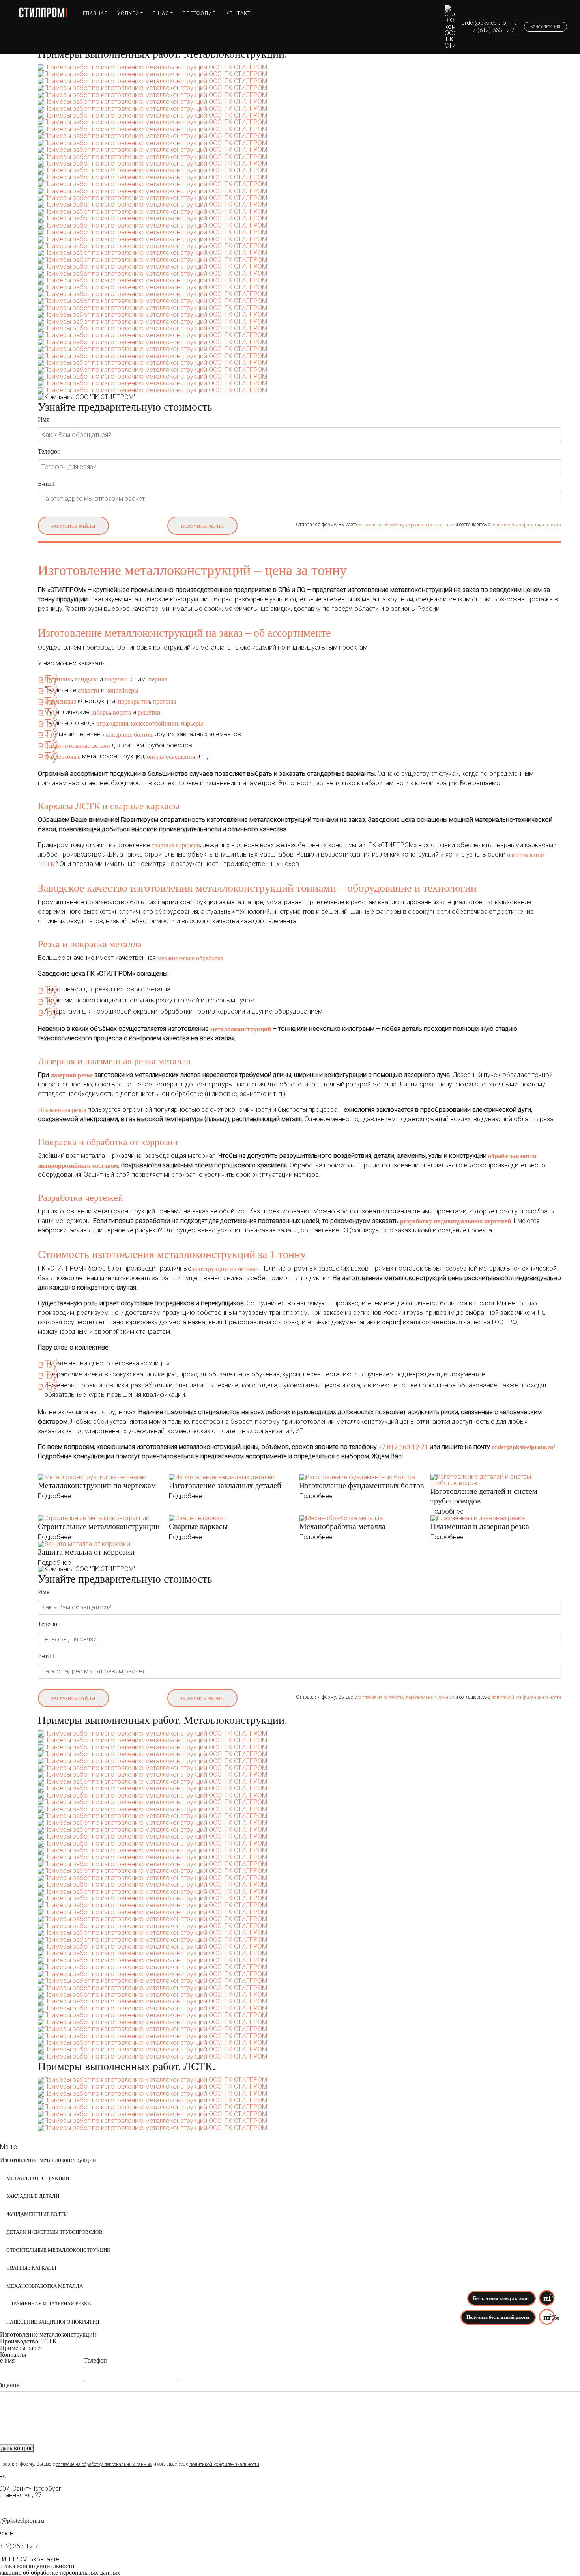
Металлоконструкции (38, 2178)
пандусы (86, 679)
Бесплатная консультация (501, 2298)
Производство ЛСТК (28, 2341)
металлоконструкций (241, 1029)
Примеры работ (21, 2348)
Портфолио (199, 13)
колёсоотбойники (155, 723)
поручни (116, 679)
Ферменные (60, 701)
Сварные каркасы (31, 2268)
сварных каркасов (176, 845)
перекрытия (134, 701)
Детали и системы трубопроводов (54, 2232)
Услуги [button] (128, 13)
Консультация (545, 27)
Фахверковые (62, 757)
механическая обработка (190, 958)
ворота (122, 712)
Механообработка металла (45, 2286)
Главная (95, 13)
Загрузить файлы (73, 526)
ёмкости (89, 690)
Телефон (49, 452)
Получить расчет (202, 526)
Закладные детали (33, 2196)
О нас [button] (161, 13)
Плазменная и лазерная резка (49, 2304)
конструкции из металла (226, 1269)
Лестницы (58, 679)
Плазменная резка (62, 1110)
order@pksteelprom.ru (489, 23)
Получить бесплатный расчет (498, 2317)
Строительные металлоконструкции (58, 2250)
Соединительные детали (77, 746)
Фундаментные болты (37, 2214)
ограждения (112, 723)
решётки (149, 712)
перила (158, 679)
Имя (44, 420)
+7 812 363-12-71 (403, 1447)
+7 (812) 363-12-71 (494, 30)
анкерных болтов (129, 735)
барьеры (192, 723)
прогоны (165, 701)
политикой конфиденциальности (526, 525)
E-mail (46, 484)
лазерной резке (72, 1075)
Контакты (240, 13)
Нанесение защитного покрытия (53, 2322)
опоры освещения (172, 757)
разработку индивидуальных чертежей (456, 1221)
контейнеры (122, 690)
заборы (101, 712)
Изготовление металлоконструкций (48, 2160)
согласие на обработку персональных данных (406, 525)
